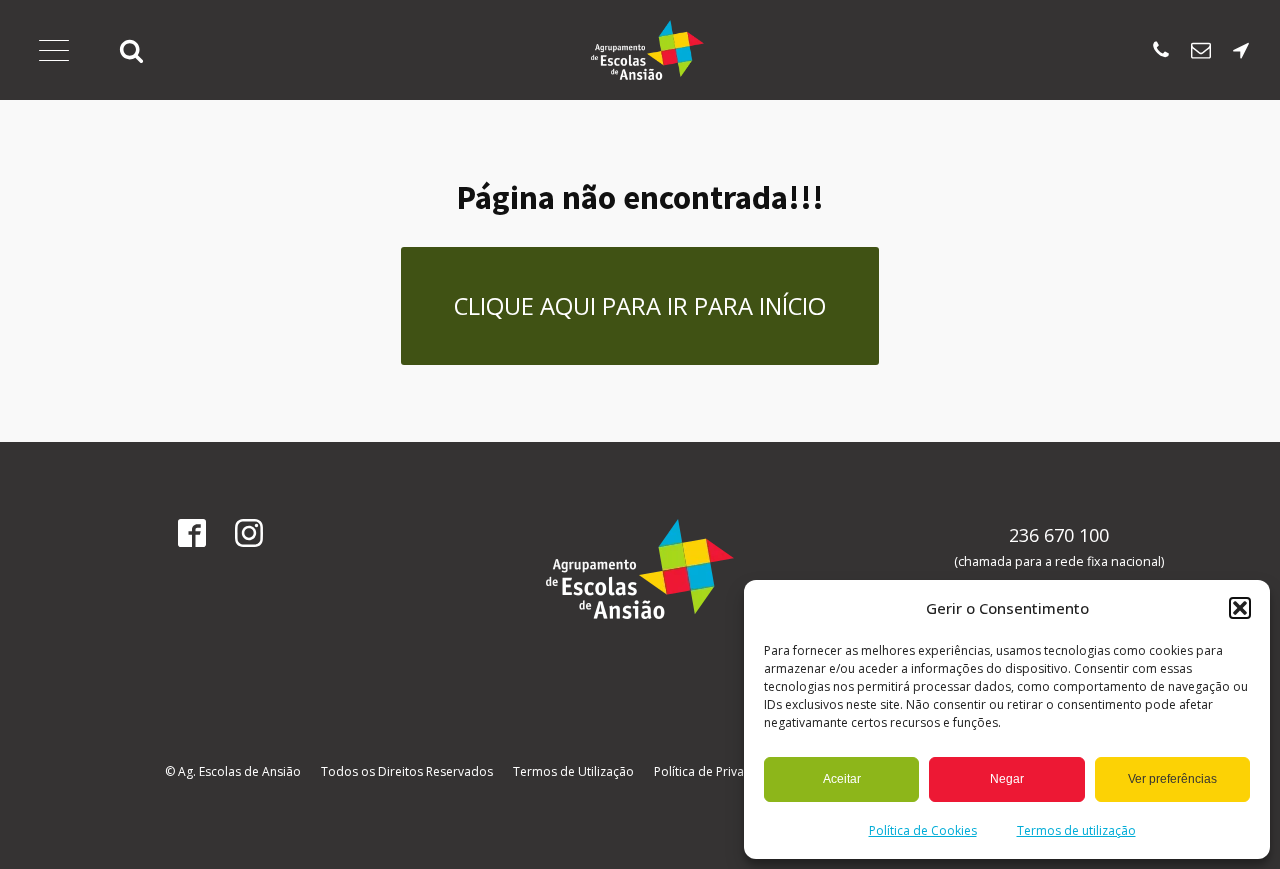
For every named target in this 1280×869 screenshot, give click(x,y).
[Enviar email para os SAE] (1201, 50)
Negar (1007, 779)
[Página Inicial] (647, 50)
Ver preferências (1172, 779)
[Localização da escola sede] (1241, 50)
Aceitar (842, 779)
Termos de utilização (1076, 830)
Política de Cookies (923, 830)
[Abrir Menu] (54, 50)
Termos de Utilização (573, 771)
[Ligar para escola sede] (1161, 50)
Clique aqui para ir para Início (640, 306)
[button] (1240, 608)
